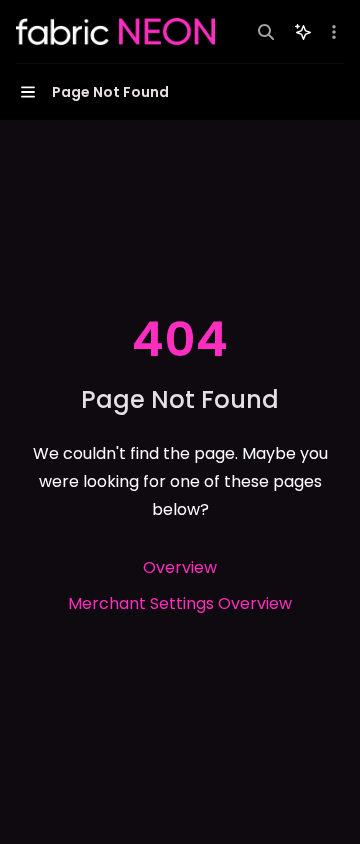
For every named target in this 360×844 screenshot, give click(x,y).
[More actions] (334, 32)
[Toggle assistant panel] (303, 32)
